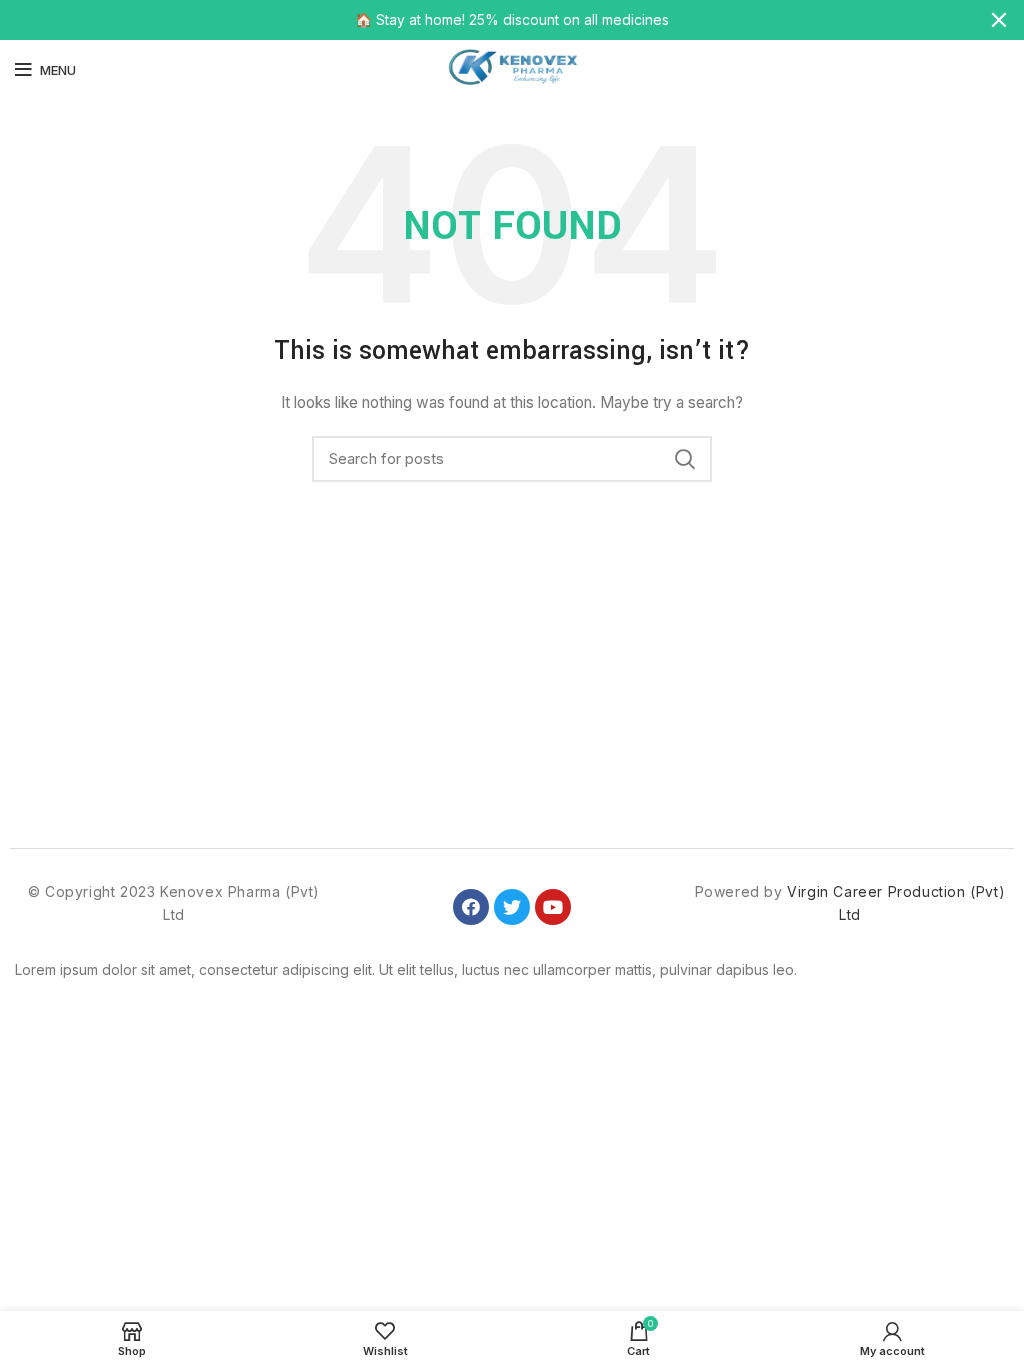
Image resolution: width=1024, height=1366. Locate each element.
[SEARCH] (685, 459)
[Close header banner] (999, 20)
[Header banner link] (482, 20)
